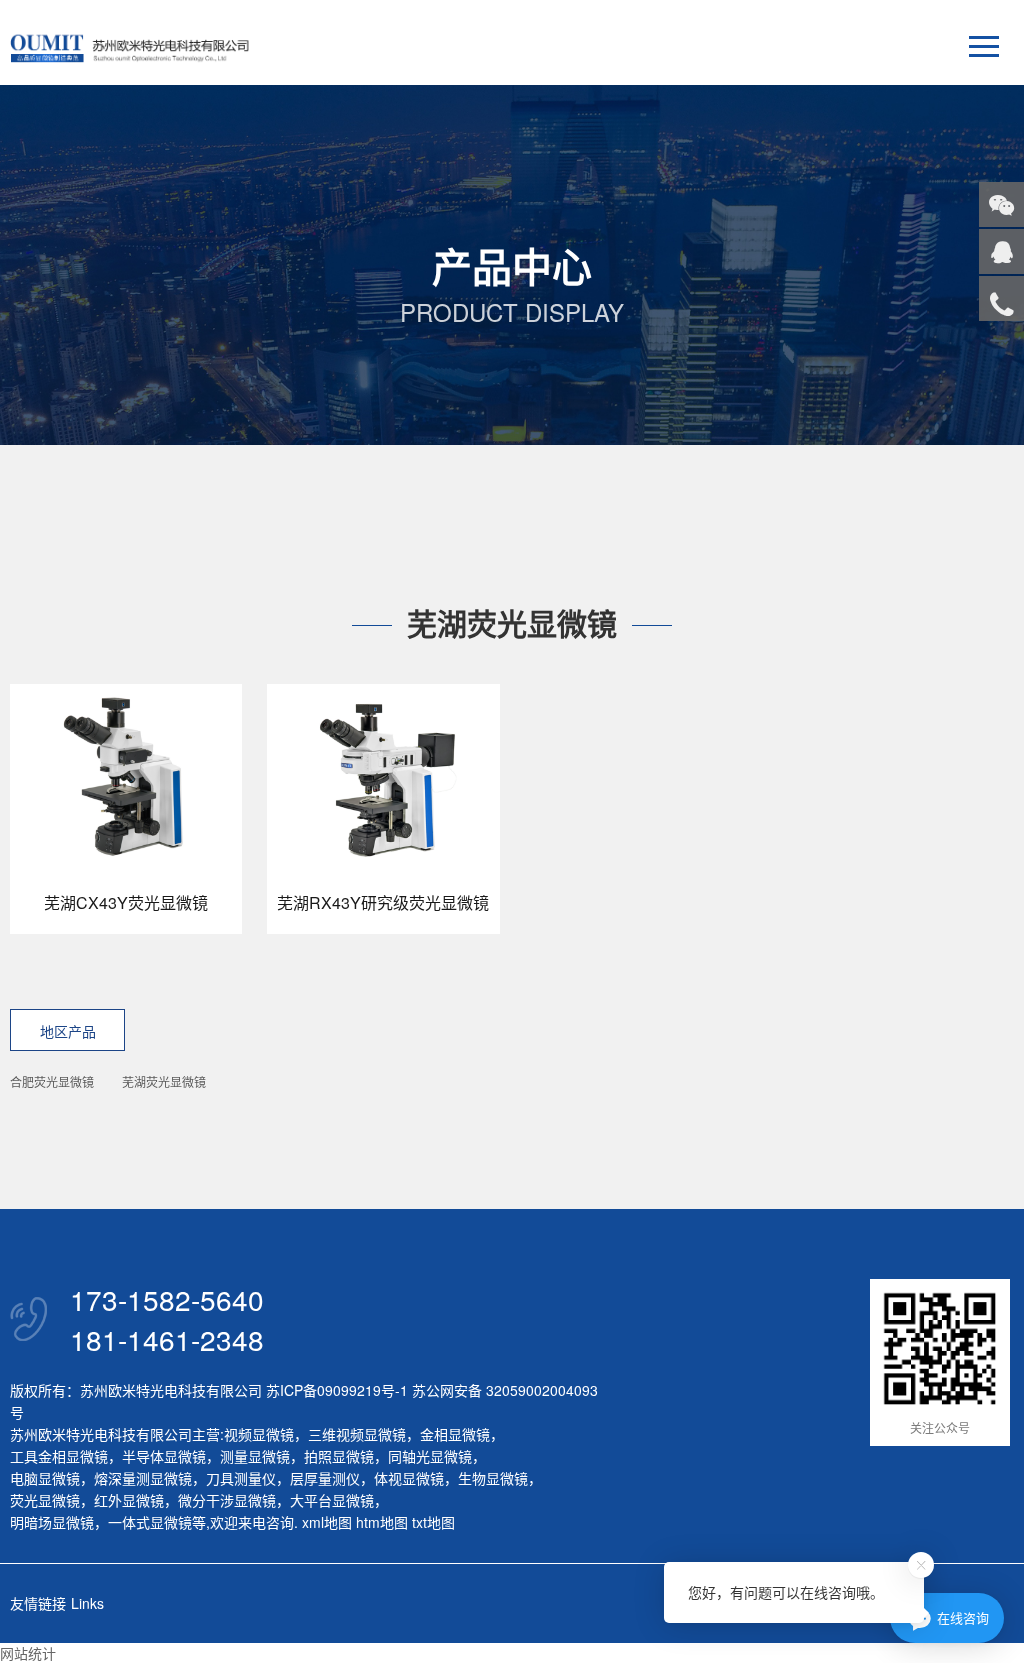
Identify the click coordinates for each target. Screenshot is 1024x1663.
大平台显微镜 (332, 1500)
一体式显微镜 (150, 1522)
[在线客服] (1001, 251)
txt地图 (433, 1522)
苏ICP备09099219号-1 (337, 1390)
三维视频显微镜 (357, 1434)
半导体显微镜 (164, 1456)
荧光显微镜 (45, 1500)
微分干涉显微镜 (227, 1500)
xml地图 (327, 1522)
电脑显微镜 (45, 1478)
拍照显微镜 (339, 1456)
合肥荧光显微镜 (52, 1081)
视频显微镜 (259, 1434)
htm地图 (382, 1522)
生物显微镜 (493, 1478)
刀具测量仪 (241, 1478)
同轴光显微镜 (430, 1456)
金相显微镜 (455, 1434)
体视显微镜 (409, 1478)
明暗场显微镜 (52, 1522)
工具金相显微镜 (59, 1456)
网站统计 (28, 1653)
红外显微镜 (129, 1500)
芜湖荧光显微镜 (164, 1081)
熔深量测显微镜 (143, 1478)
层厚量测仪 (325, 1478)
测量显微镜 (255, 1456)
